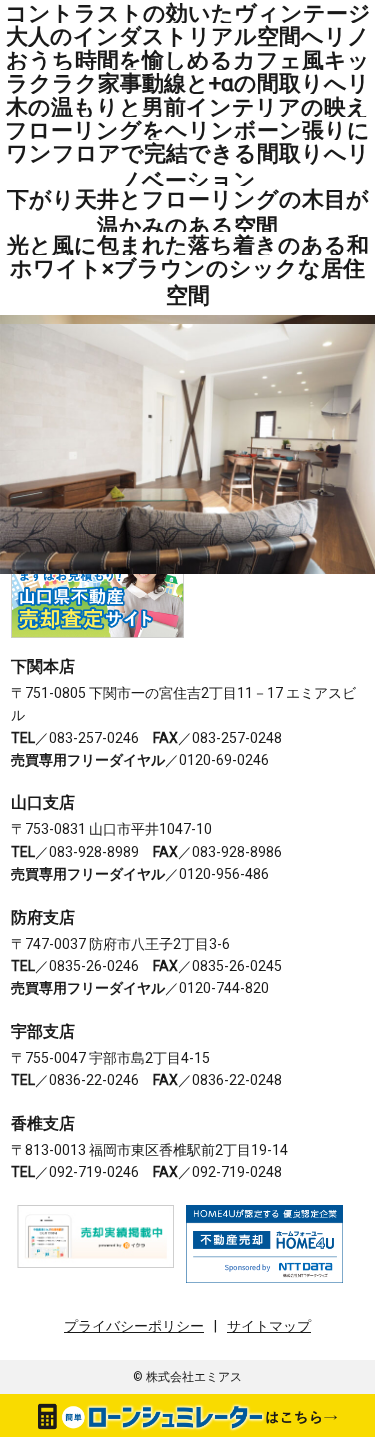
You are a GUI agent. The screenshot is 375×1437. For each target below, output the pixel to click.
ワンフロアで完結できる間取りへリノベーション (188, 166)
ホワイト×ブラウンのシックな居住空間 (187, 281)
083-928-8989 (94, 852)
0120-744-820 (224, 988)
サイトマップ (269, 1326)
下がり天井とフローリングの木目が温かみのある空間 (188, 212)
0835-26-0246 (94, 966)
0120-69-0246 (224, 760)
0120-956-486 (224, 874)
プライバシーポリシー (134, 1326)
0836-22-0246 (94, 1080)
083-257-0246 (94, 738)
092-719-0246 (94, 1172)
